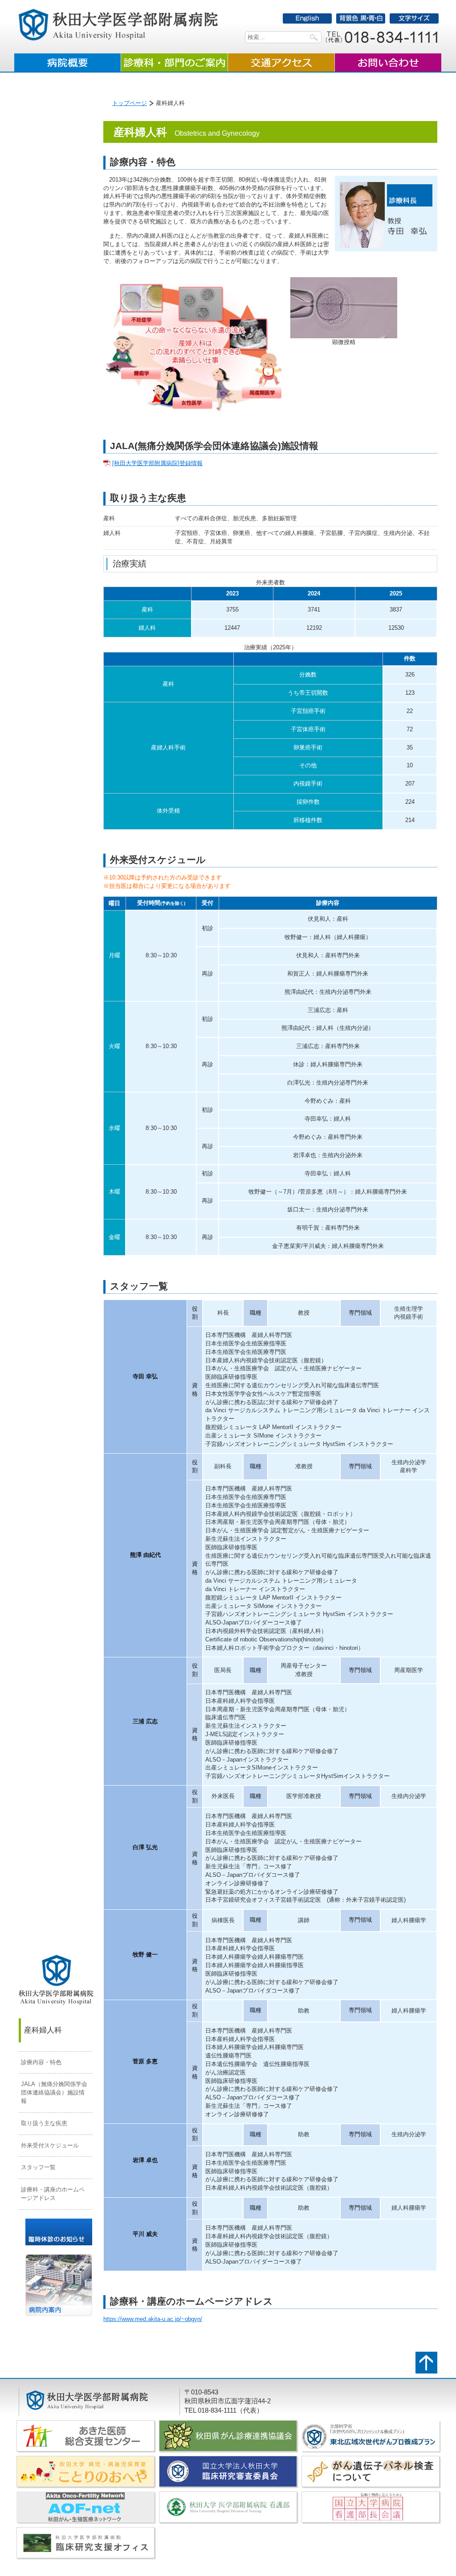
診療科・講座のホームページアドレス (53, 2194)
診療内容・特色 (41, 2062)
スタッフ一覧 (38, 2167)
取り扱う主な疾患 (44, 2123)
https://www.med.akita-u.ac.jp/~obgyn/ (153, 2319)
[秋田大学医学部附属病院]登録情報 (157, 463)
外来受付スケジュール (50, 2145)
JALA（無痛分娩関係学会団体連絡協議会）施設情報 (54, 2092)
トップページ (130, 103)
